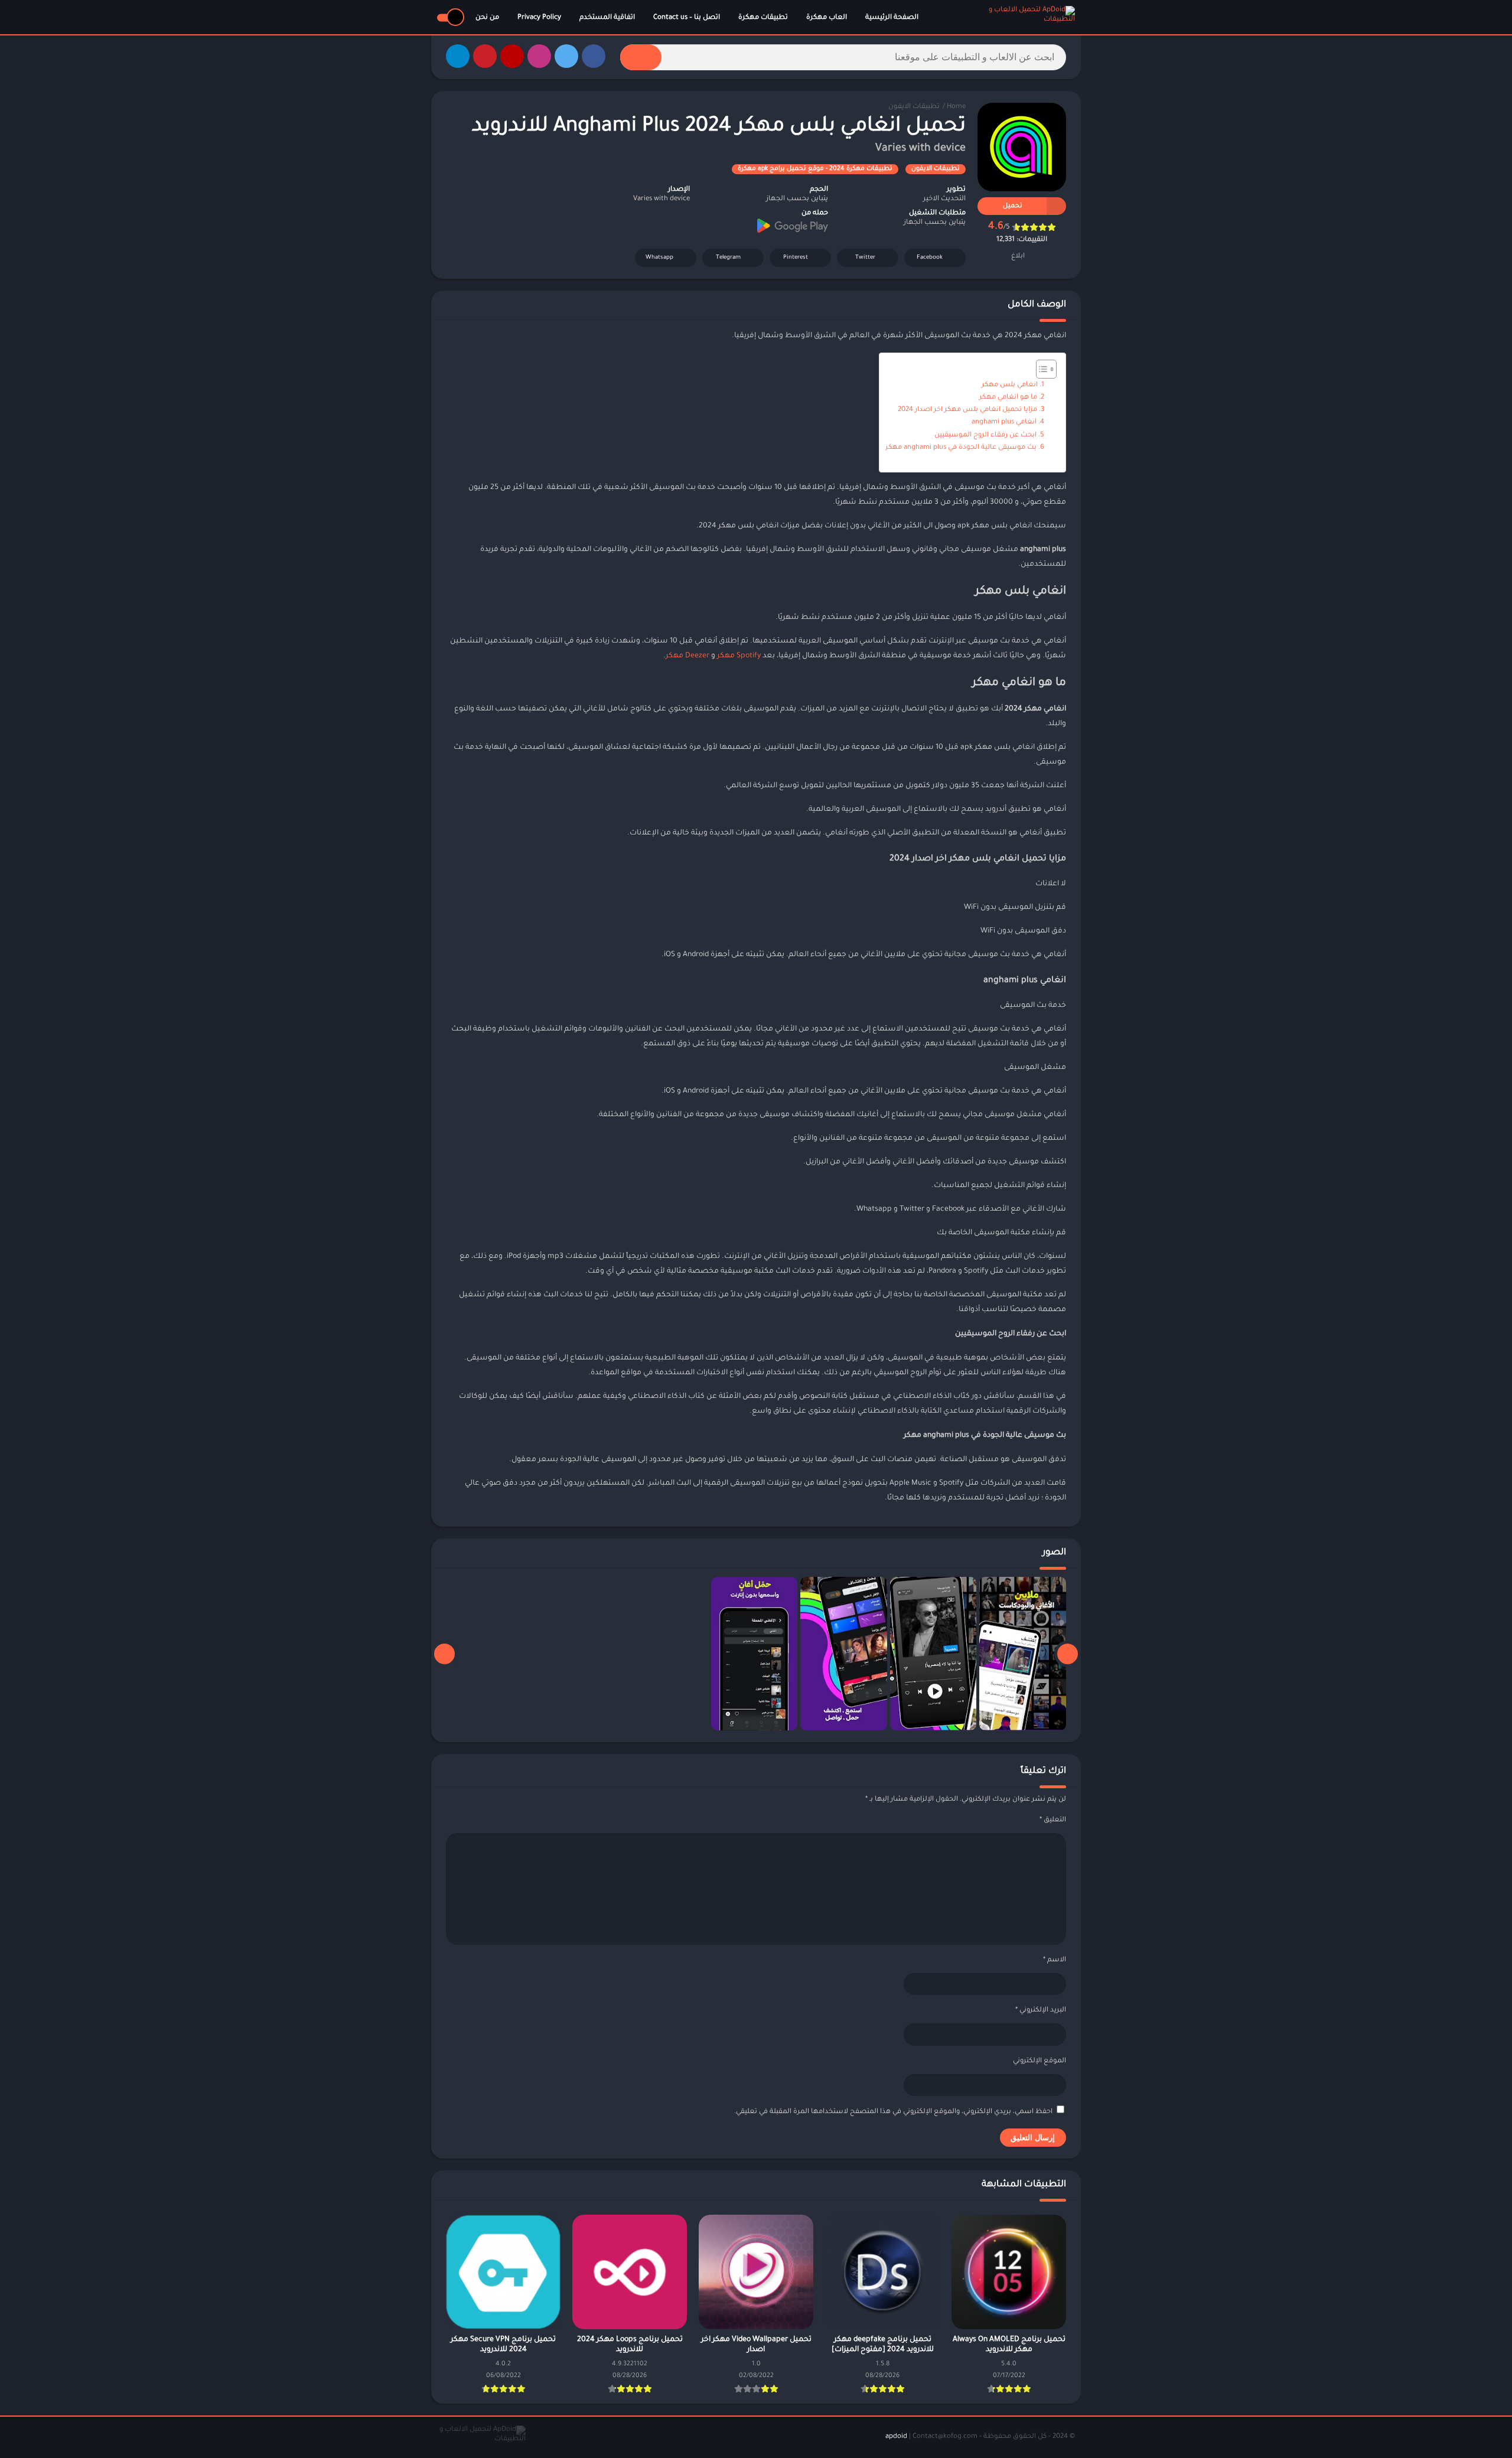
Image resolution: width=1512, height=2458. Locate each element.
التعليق (1053, 1820)
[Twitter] (566, 56)
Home (956, 107)
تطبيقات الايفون (914, 107)
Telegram (728, 258)
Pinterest (796, 258)
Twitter (865, 258)
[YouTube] (512, 56)
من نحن (487, 18)
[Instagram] (539, 56)
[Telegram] (458, 56)
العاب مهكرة (827, 18)
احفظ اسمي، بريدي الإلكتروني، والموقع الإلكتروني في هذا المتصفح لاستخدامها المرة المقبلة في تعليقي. (893, 2112)
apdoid (896, 2437)
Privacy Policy (539, 18)
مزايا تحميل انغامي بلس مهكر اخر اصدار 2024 (967, 410)
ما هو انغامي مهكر (1008, 398)
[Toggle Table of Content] (1040, 369)
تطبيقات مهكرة (763, 18)
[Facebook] (594, 56)
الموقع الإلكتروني (1039, 2061)
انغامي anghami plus (1004, 423)
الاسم (1055, 1960)
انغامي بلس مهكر (1010, 385)
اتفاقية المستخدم (607, 18)
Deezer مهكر (687, 656)
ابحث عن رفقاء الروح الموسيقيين (985, 436)
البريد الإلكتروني (1041, 2011)
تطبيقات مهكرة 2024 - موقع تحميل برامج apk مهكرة (815, 169)
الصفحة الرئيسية (892, 18)
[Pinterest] (485, 56)
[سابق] (1068, 1654)
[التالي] (444, 1654)
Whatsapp (659, 258)
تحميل (1013, 206)
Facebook (930, 258)
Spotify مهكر (739, 656)
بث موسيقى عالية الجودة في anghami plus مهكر (961, 448)
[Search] (641, 57)
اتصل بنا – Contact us (687, 18)
